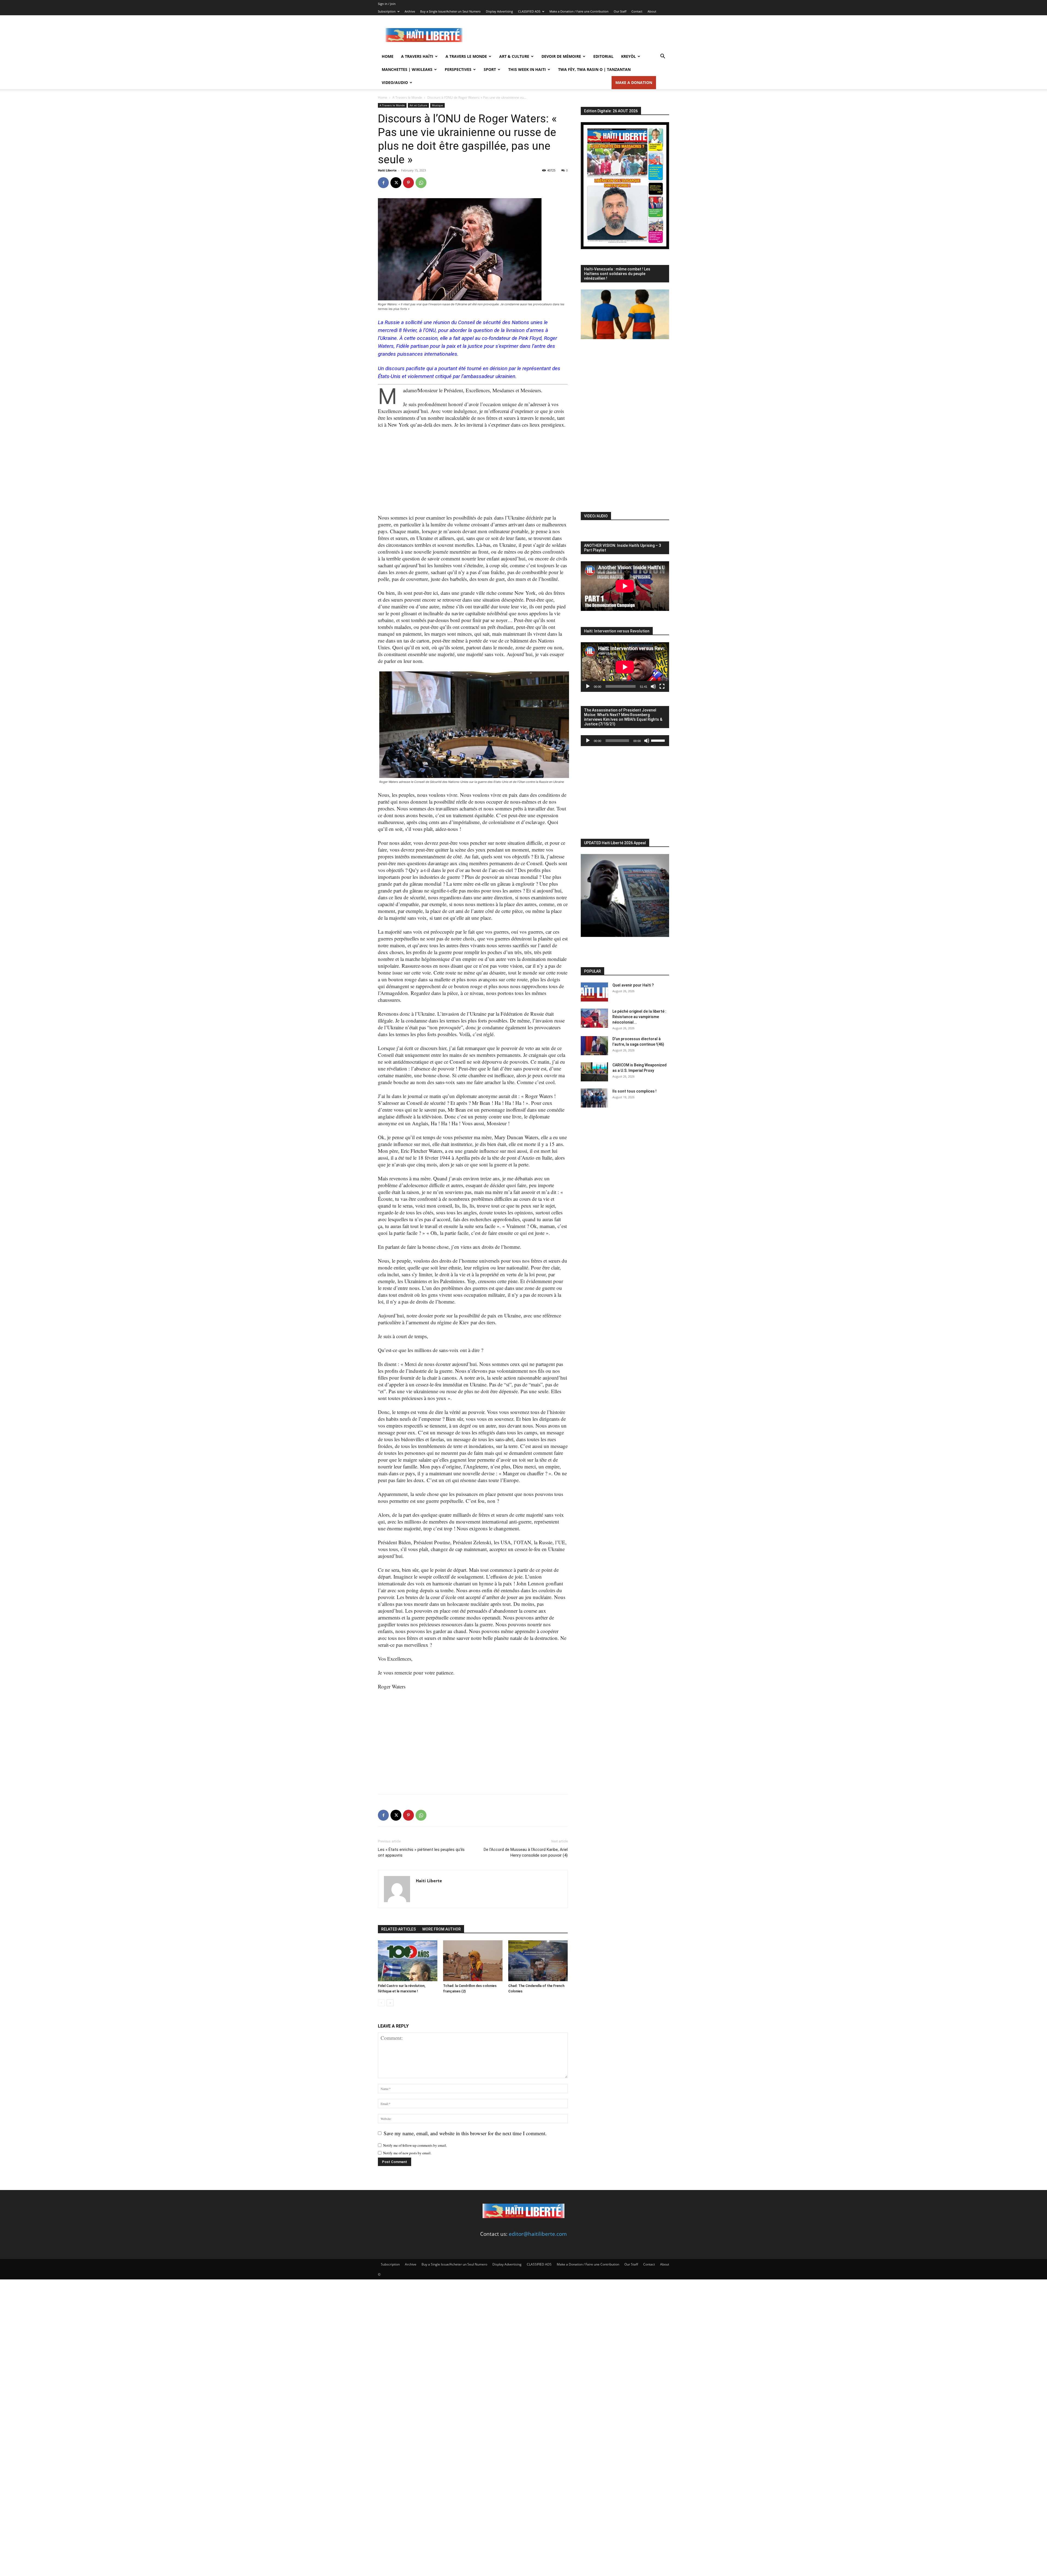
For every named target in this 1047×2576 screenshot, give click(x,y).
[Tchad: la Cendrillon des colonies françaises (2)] (473, 1961)
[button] (663, 56)
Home (388, 56)
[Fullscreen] (662, 686)
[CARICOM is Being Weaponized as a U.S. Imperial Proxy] (594, 1072)
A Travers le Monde (466, 56)
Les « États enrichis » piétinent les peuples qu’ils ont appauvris (421, 1852)
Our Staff (620, 11)
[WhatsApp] (421, 183)
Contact (637, 11)
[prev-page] (381, 2003)
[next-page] (390, 2003)
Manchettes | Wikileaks (407, 69)
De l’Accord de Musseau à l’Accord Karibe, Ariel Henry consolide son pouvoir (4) (526, 1852)
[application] (625, 667)
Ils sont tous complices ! (634, 1091)
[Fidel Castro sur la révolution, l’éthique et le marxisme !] (408, 1961)
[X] (396, 183)
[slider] (659, 740)
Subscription (387, 11)
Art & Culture (514, 56)
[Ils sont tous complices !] (594, 1098)
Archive (410, 11)
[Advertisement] (570, 35)
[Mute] (653, 686)
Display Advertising (499, 11)
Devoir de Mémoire (561, 56)
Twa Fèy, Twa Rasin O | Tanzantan (594, 69)
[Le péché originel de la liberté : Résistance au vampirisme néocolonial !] (594, 1018)
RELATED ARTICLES (398, 1929)
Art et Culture (418, 105)
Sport (490, 69)
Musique (437, 105)
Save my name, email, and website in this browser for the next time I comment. (465, 2133)
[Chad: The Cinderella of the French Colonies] (538, 1961)
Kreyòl (628, 56)
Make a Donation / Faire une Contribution (579, 11)
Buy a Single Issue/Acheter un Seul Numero (450, 11)
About (652, 11)
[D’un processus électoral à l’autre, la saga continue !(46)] (594, 1046)
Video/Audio (395, 82)
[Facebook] (383, 183)
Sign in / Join (387, 4)
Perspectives (458, 69)
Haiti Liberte (387, 170)
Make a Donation (634, 82)
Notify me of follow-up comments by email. (415, 2145)
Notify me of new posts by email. (407, 2153)
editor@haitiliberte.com (538, 2234)
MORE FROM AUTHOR (442, 1929)
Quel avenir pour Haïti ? (633, 985)
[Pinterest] (408, 183)
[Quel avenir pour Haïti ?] (594, 992)
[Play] (588, 686)
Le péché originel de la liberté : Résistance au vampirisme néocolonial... (639, 1017)
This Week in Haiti (527, 69)
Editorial (603, 56)
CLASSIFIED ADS (529, 11)
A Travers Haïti (417, 56)
